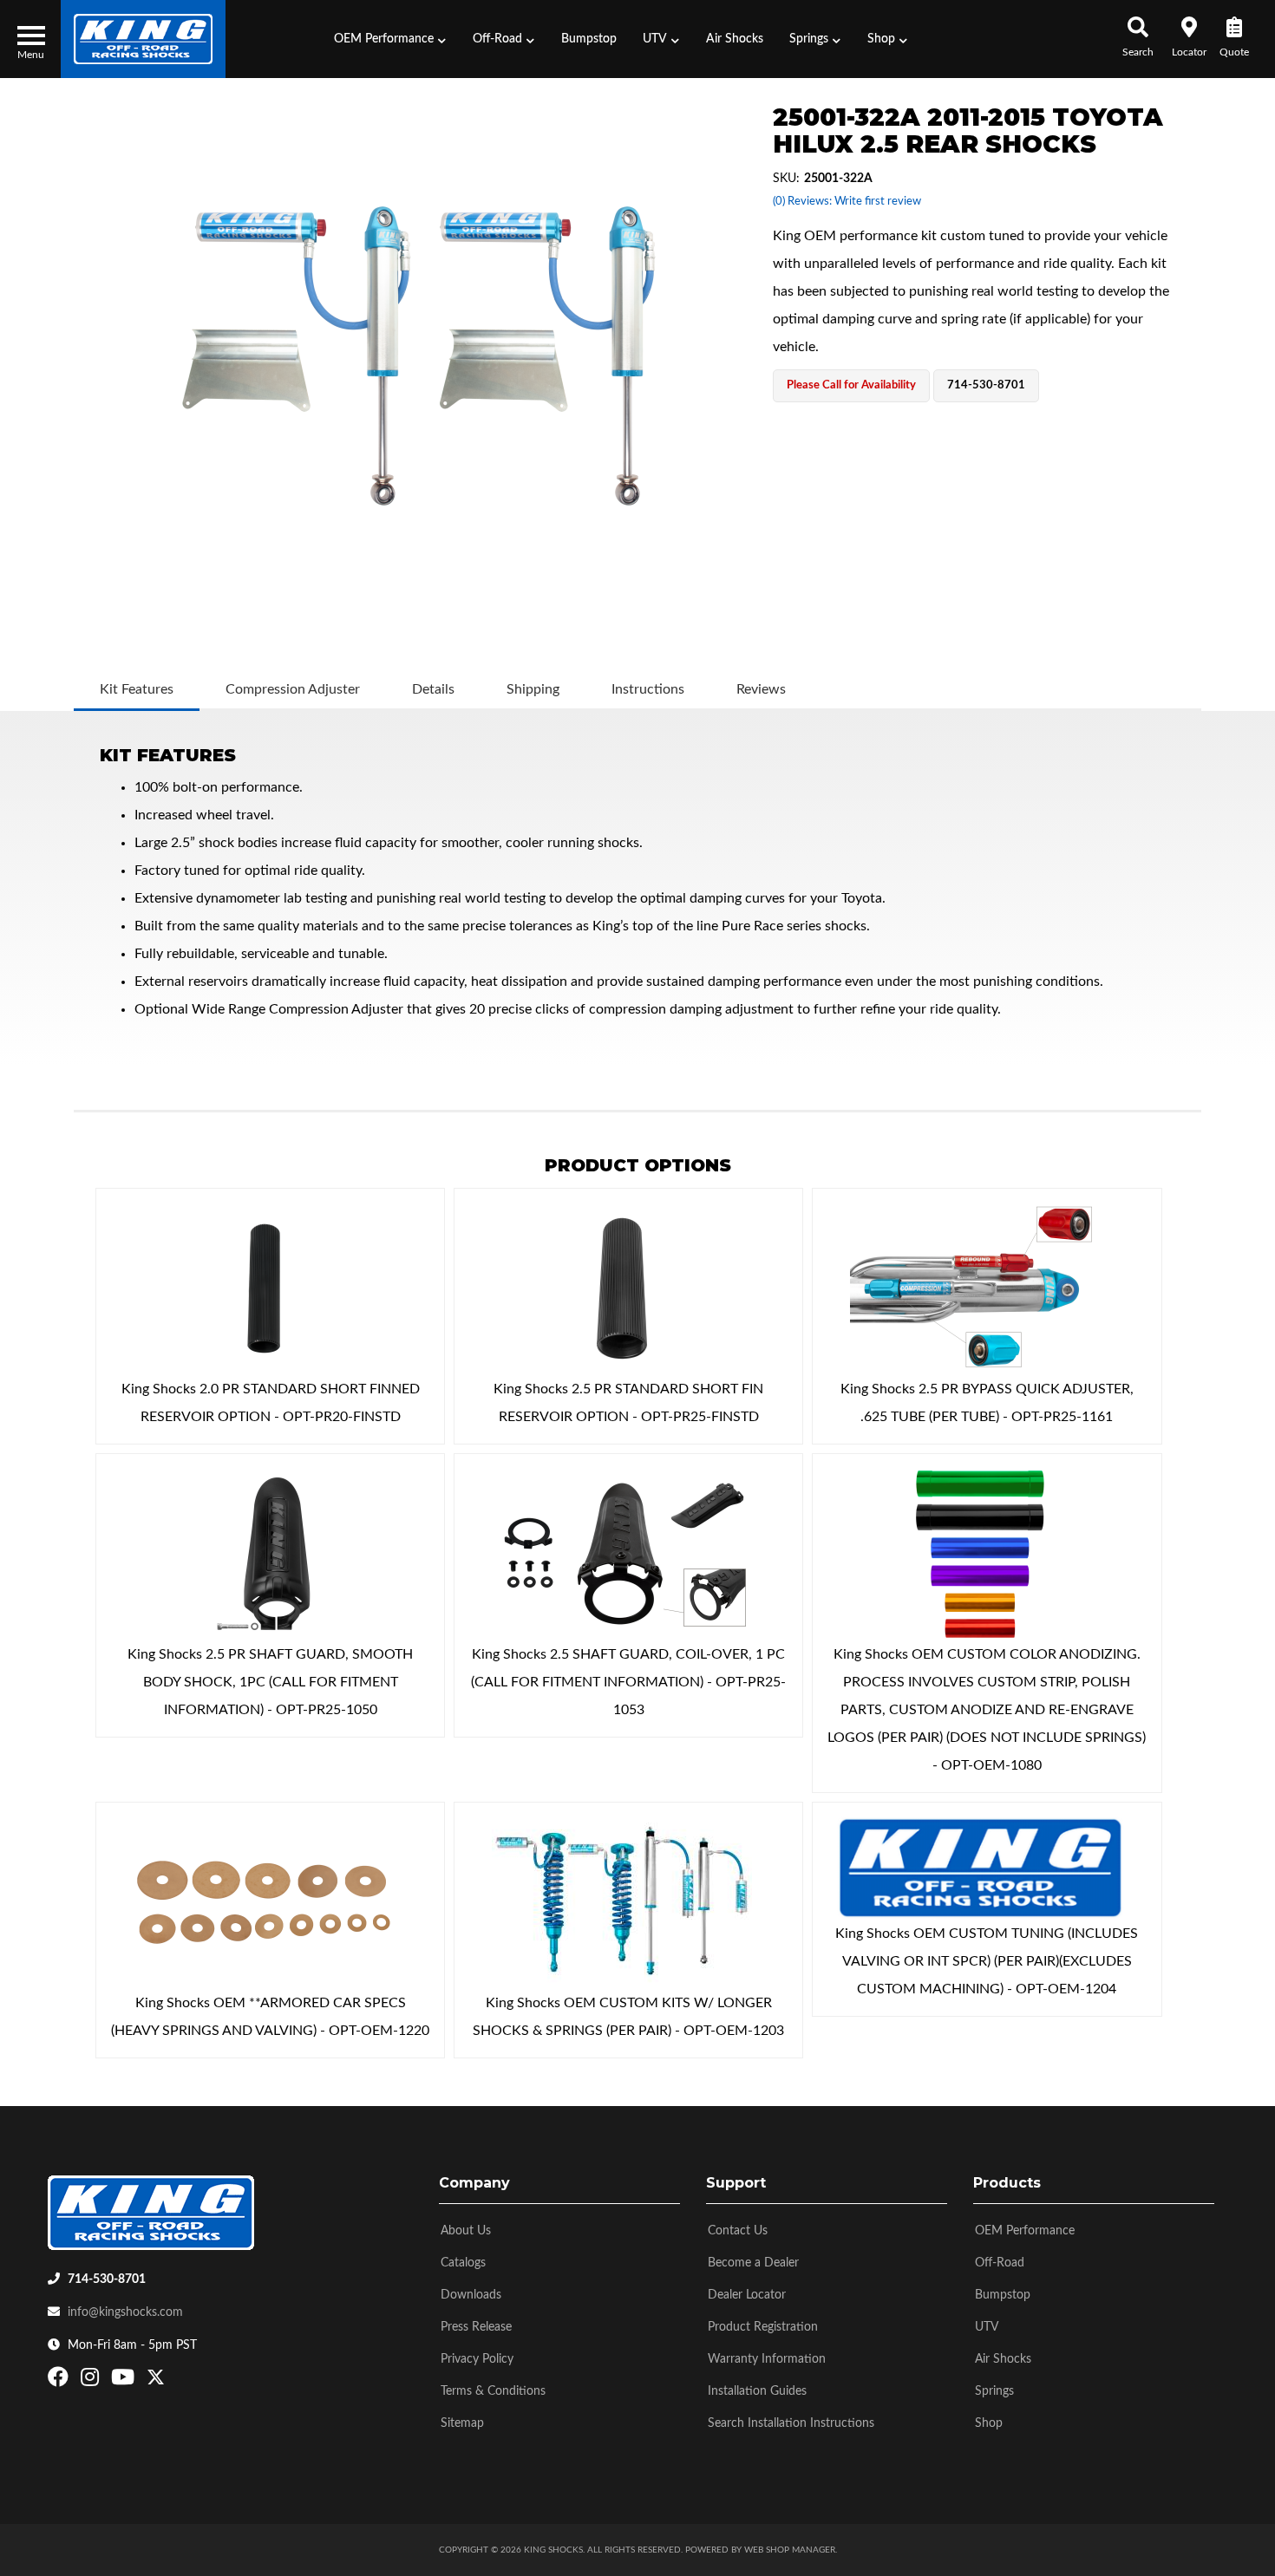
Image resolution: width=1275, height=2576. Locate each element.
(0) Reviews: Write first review (847, 202)
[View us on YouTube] (125, 2381)
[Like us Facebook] (60, 2381)
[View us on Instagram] (92, 2381)
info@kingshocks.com (125, 2312)
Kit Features (137, 689)
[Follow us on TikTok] (174, 2381)
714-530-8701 (107, 2279)
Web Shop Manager (790, 2550)
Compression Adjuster (293, 689)
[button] (390, 39)
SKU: (786, 179)
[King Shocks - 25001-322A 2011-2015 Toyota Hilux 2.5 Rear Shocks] (419, 355)
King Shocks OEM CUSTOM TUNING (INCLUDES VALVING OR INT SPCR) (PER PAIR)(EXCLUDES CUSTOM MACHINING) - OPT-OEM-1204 (987, 1961)
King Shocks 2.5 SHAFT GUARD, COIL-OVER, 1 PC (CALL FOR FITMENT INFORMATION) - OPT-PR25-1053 (628, 1682)
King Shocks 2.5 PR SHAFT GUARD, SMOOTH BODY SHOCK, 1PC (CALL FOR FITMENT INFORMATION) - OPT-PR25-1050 (270, 1682)
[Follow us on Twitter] (156, 2381)
